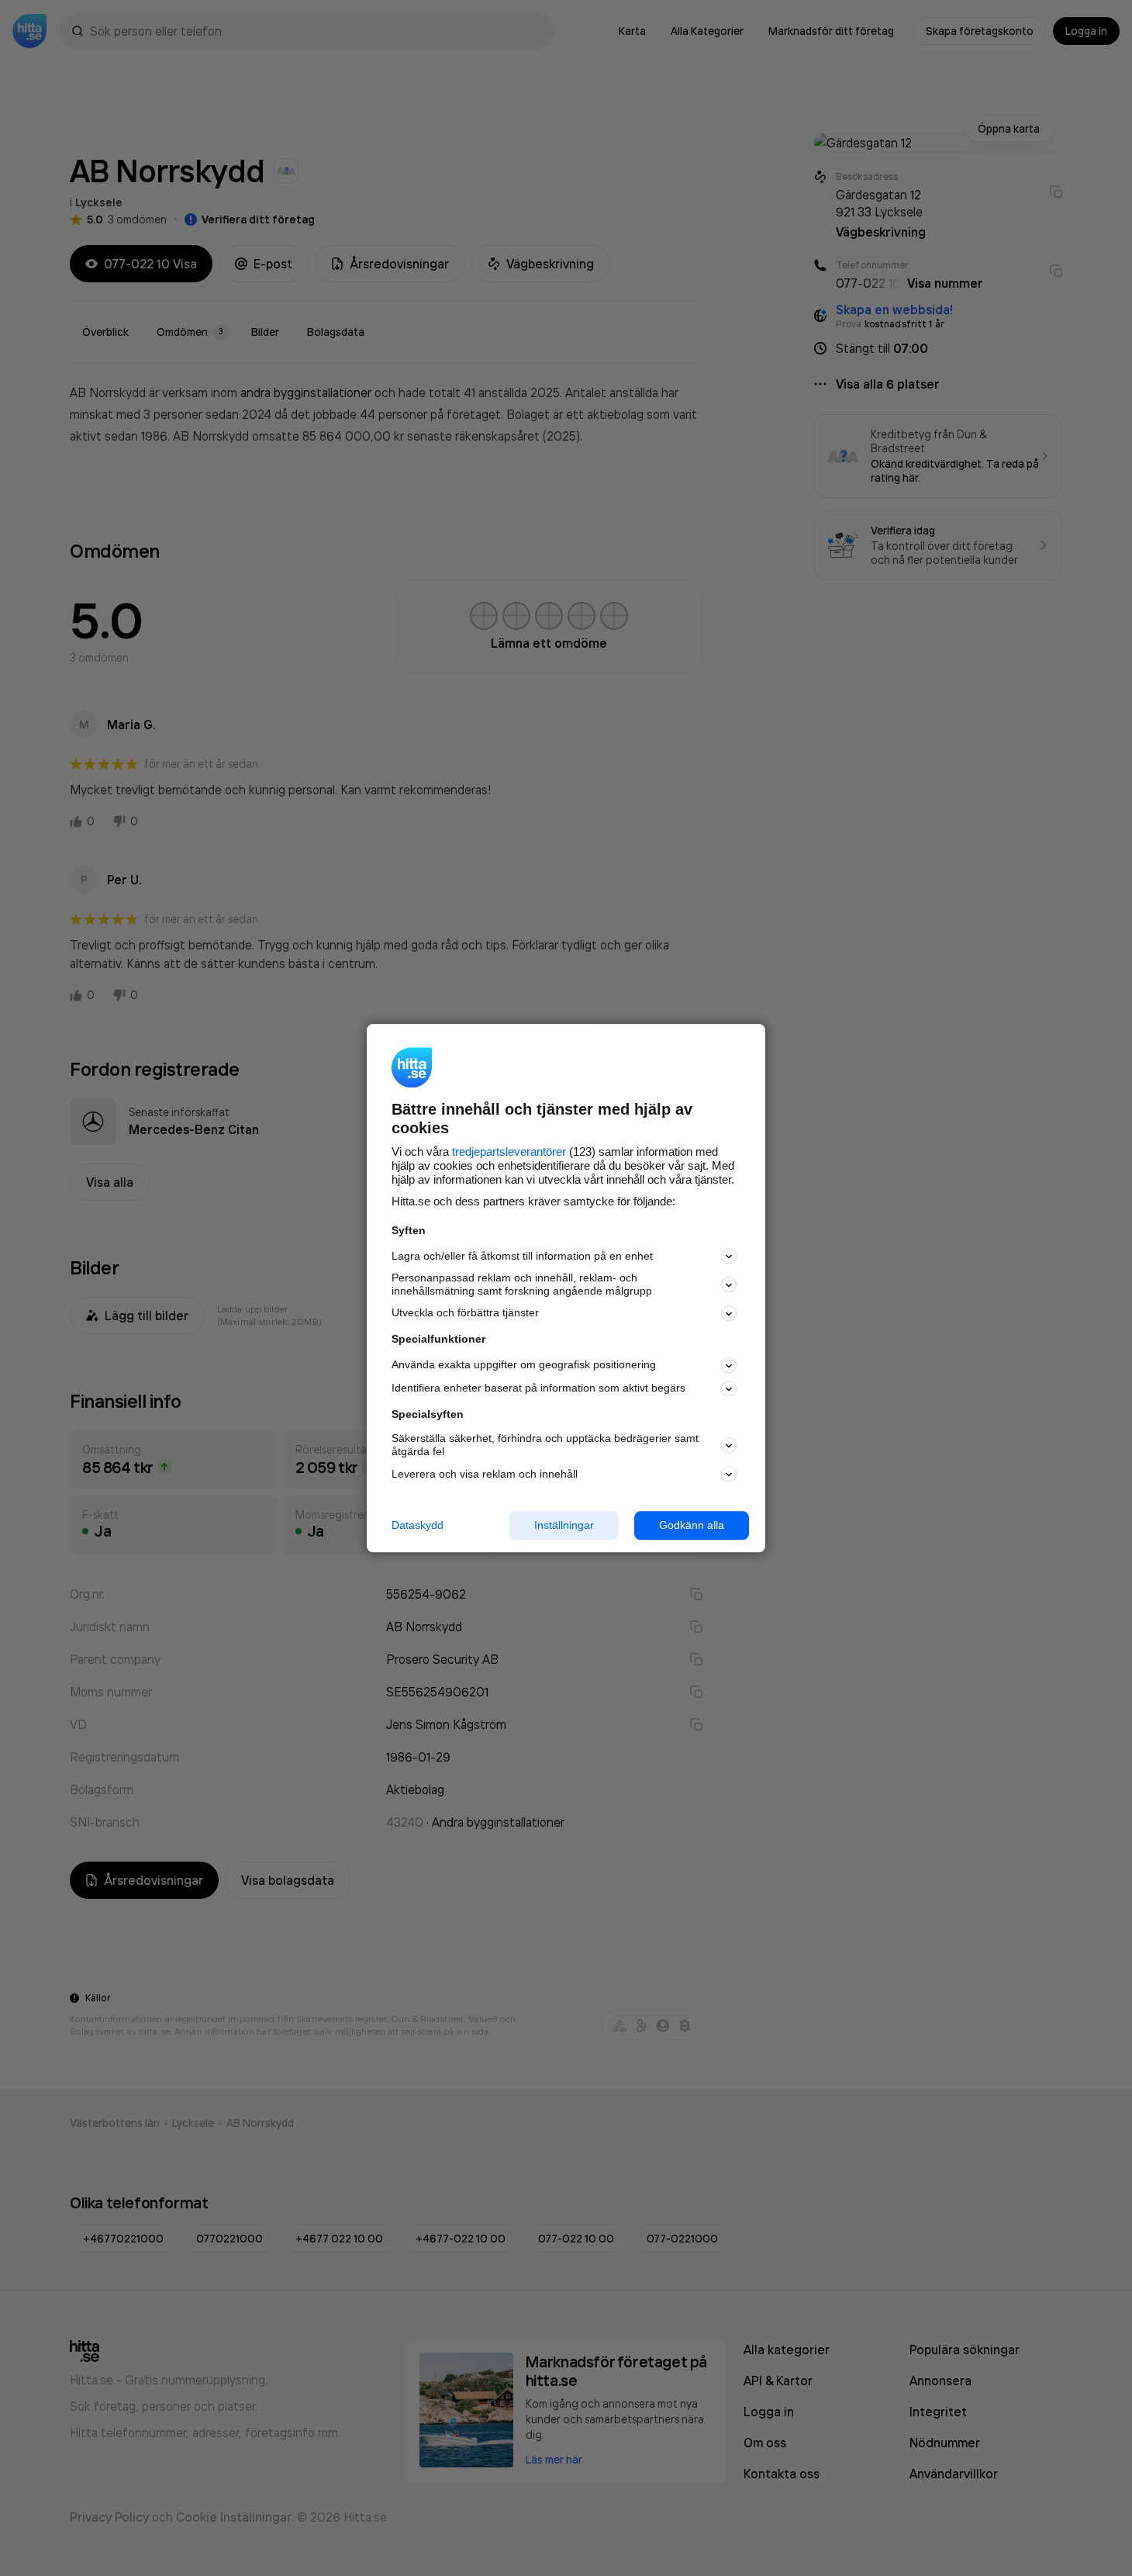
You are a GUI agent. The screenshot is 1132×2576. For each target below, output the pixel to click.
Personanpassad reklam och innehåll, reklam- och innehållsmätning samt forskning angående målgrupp (522, 1285)
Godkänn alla (692, 1525)
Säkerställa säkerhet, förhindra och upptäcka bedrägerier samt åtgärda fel (545, 1445)
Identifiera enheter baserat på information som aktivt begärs (538, 1388)
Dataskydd (418, 1525)
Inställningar (564, 1525)
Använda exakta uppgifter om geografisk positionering (524, 1365)
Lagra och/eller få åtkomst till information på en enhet (522, 1256)
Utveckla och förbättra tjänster (465, 1313)
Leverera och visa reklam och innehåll (485, 1474)
